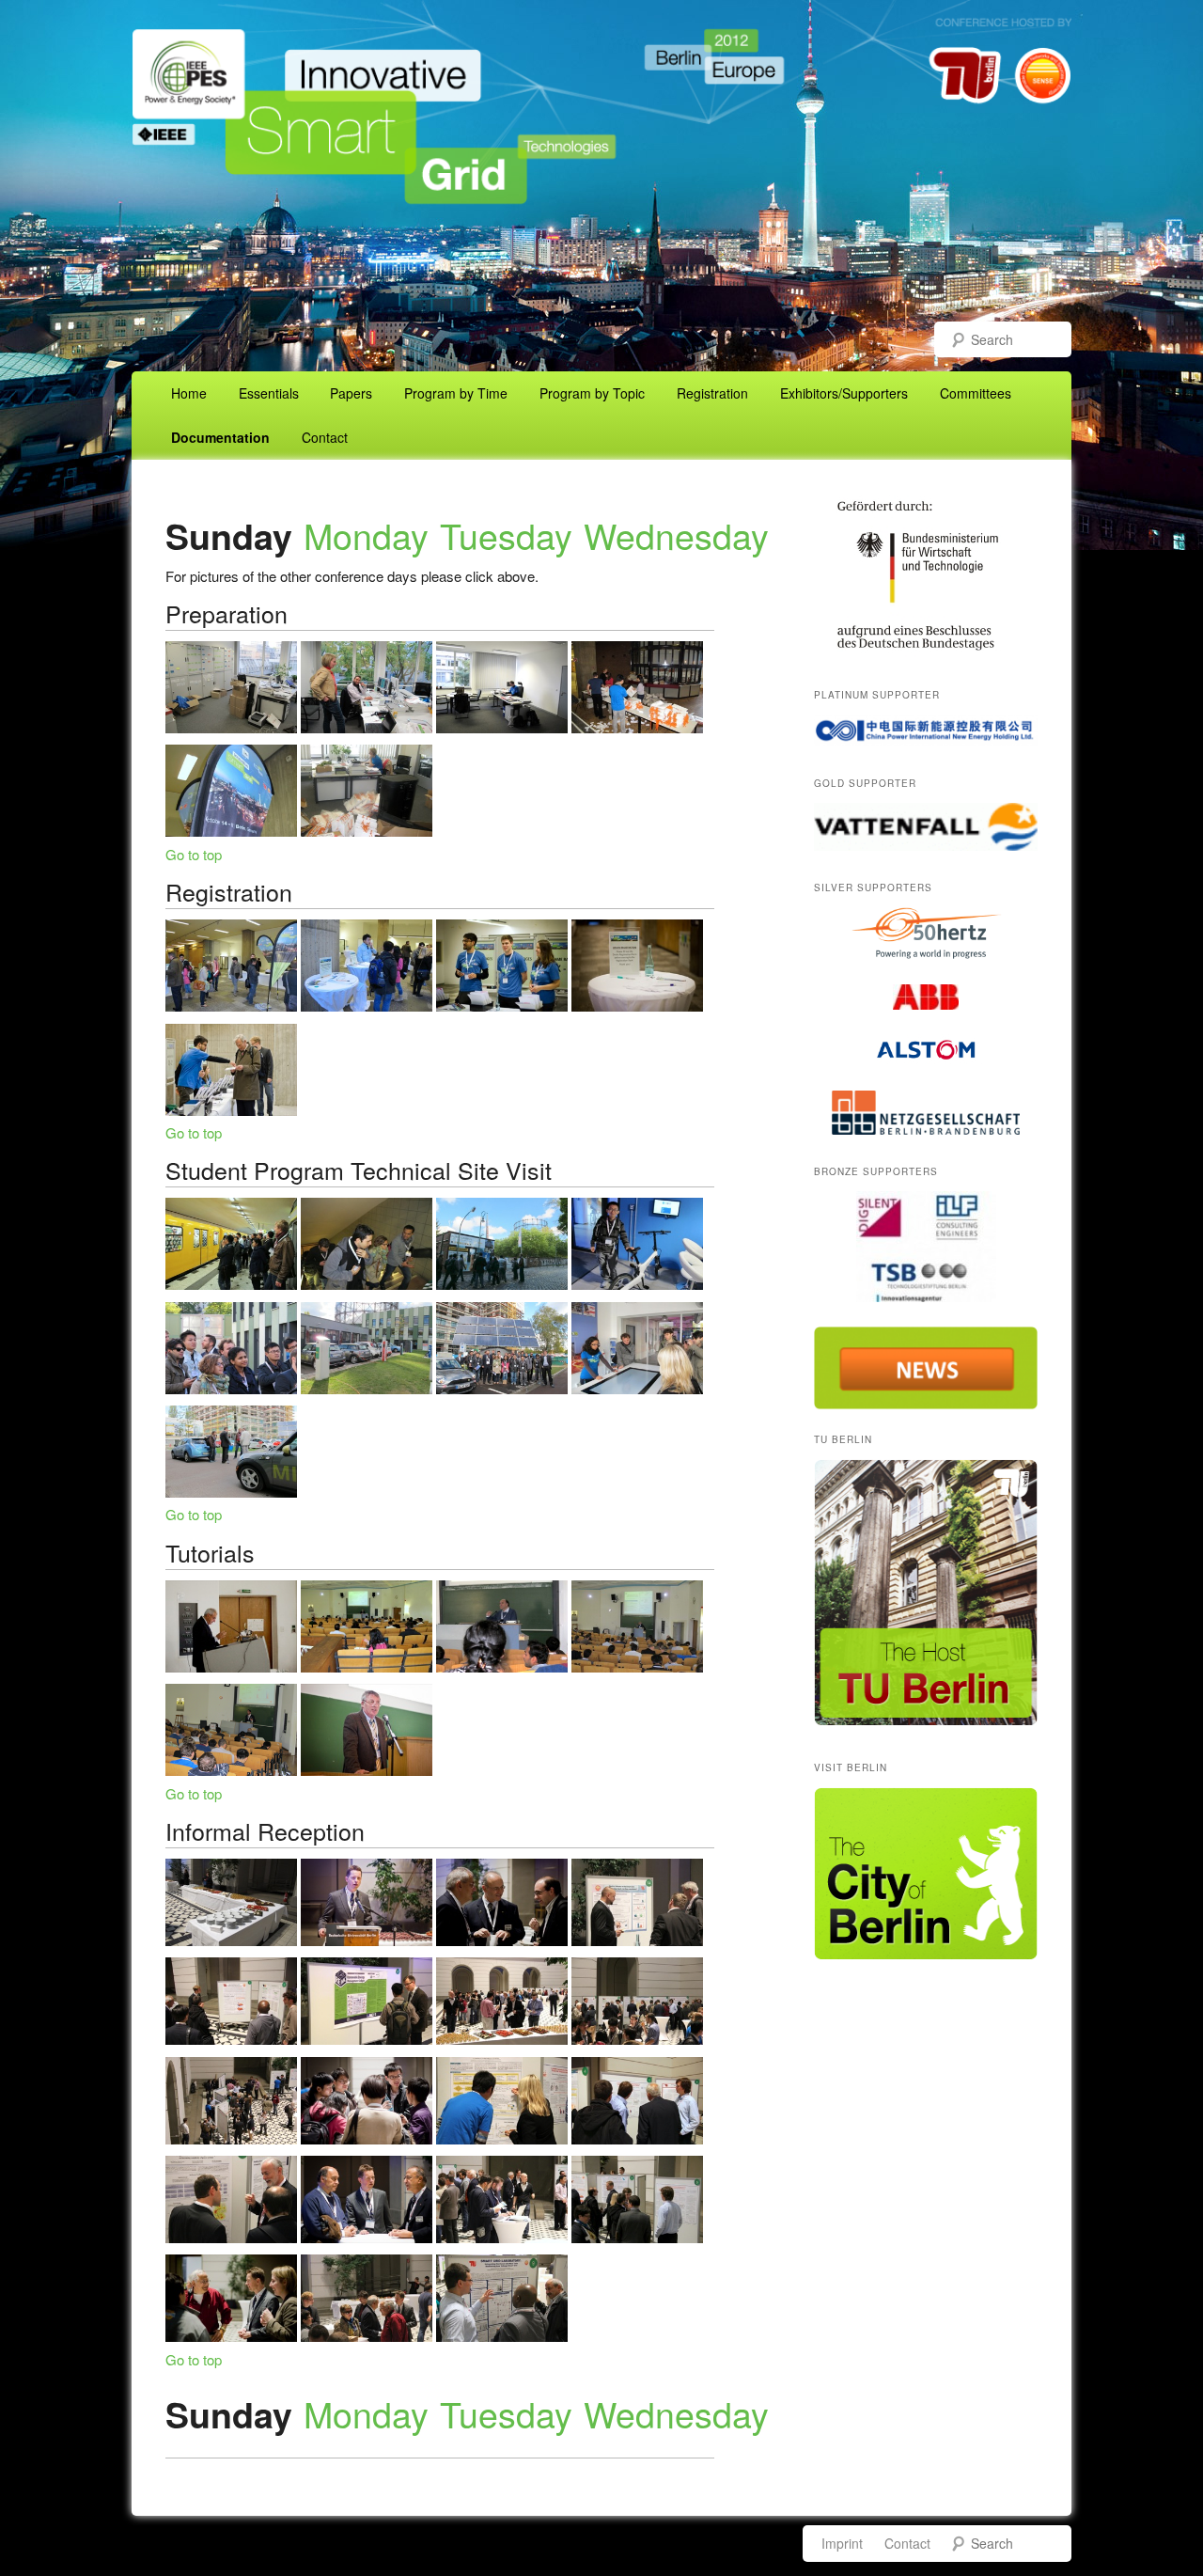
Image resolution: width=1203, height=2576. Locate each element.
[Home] (601, 310)
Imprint (842, 2543)
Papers (351, 393)
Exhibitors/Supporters (844, 393)
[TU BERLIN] (926, 1720)
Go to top (194, 854)
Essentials (269, 393)
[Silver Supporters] (926, 933)
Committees (976, 393)
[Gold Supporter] (926, 827)
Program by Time (456, 393)
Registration (712, 393)
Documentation (220, 437)
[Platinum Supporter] (926, 730)
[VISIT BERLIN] (926, 1955)
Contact (325, 437)
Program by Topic (592, 393)
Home (189, 393)
